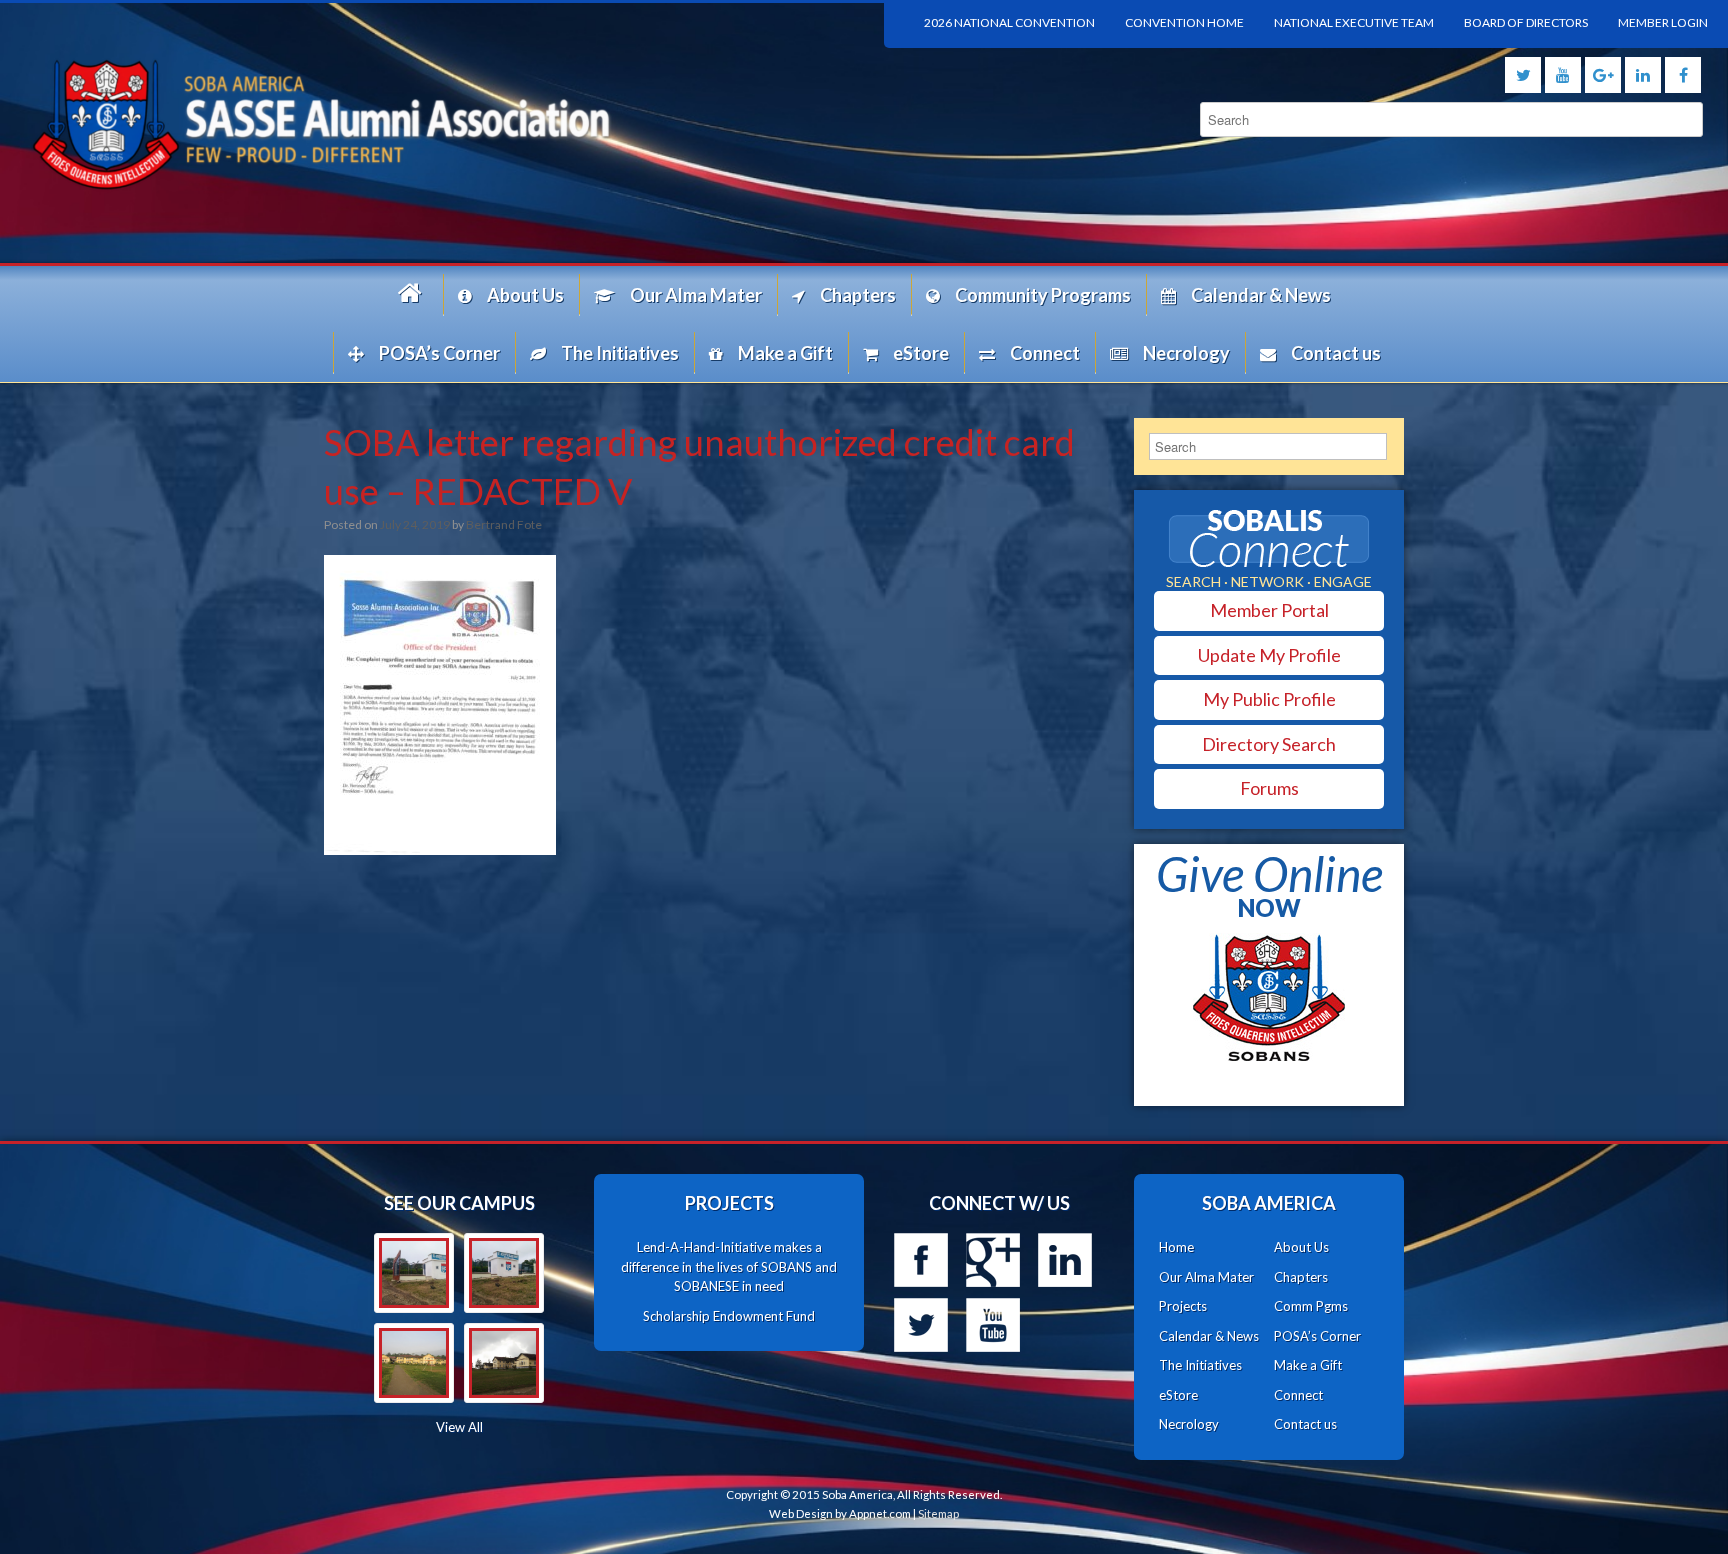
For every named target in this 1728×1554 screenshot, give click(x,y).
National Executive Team (1354, 22)
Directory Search (1269, 744)
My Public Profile (1269, 699)
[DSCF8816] (504, 1363)
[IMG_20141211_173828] (414, 1273)
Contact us (1336, 353)
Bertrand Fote (504, 524)
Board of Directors (1526, 22)
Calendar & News (1261, 295)
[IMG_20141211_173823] (504, 1273)
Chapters (858, 295)
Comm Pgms (1311, 1306)
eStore (921, 353)
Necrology (1186, 353)
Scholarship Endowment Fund (729, 1316)
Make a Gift (785, 353)
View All (459, 1427)
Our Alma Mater (696, 295)
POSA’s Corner (439, 353)
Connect (1045, 353)
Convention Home (1184, 22)
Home (413, 294)
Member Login (1663, 22)
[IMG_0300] (414, 1363)
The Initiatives (620, 353)
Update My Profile (1269, 655)
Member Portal (1269, 610)
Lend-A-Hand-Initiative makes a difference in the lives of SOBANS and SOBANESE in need (729, 1266)
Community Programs (1043, 295)
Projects (1183, 1306)
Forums (1269, 788)
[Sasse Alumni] (432, 123)
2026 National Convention (1009, 22)
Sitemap (938, 1513)
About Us (525, 295)
